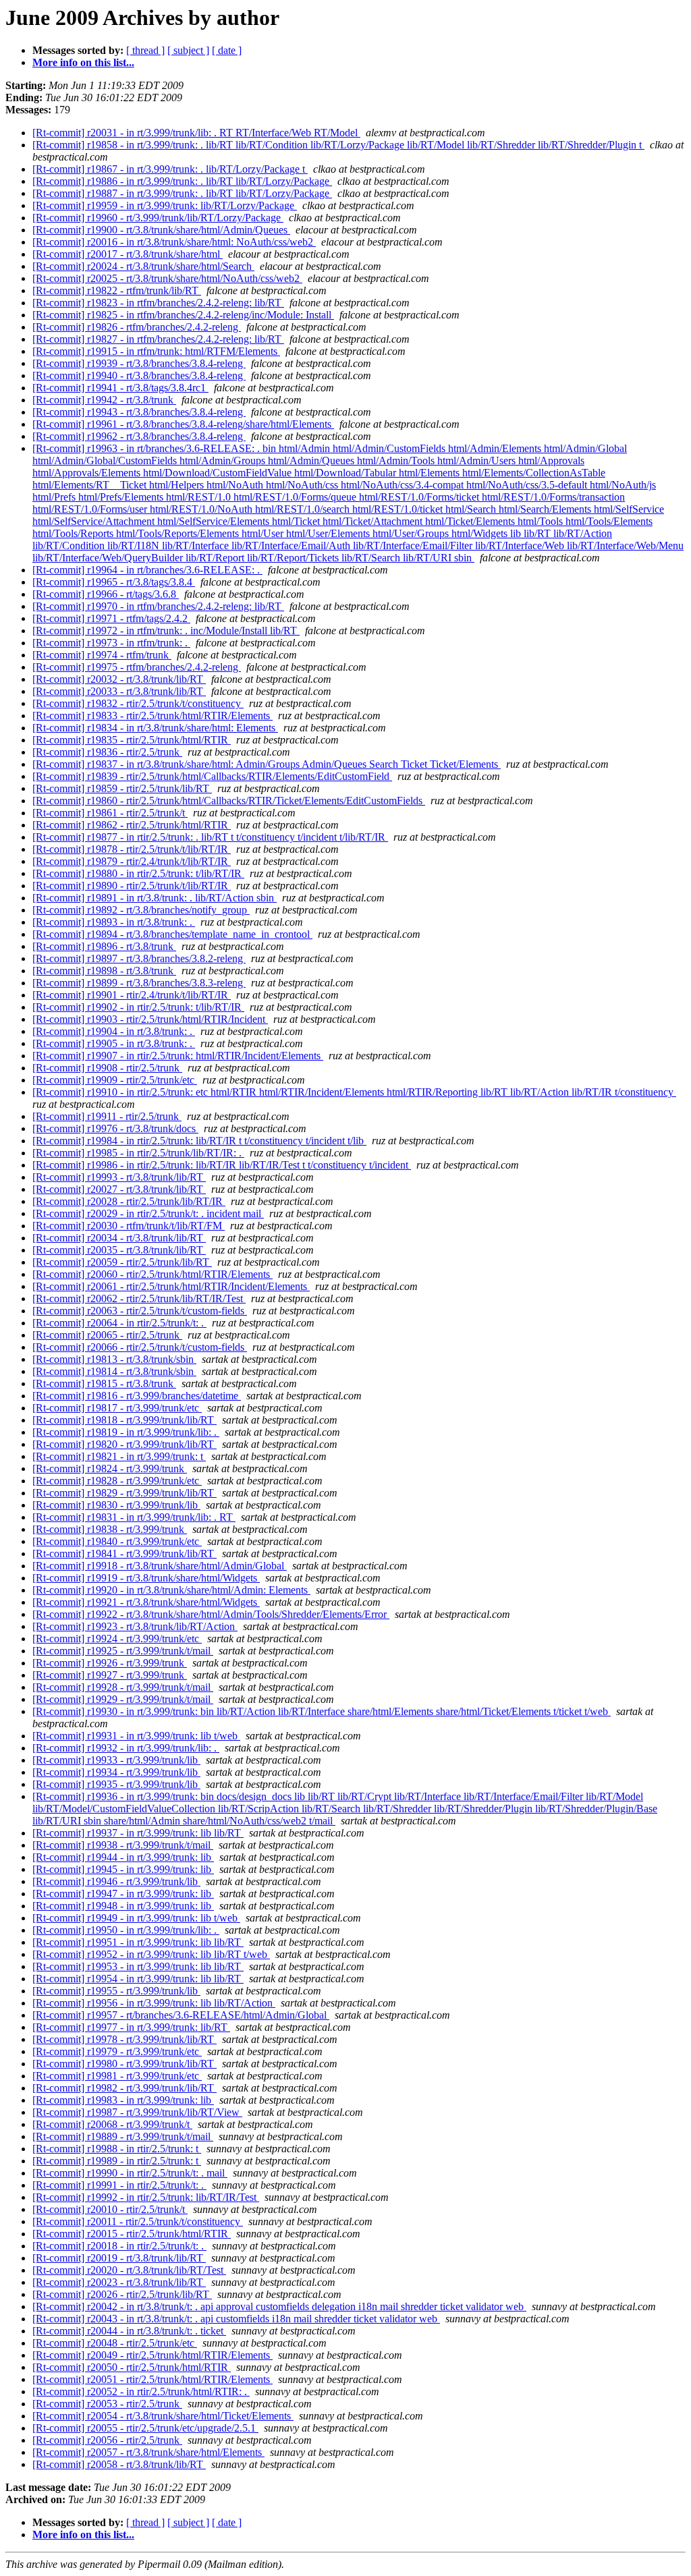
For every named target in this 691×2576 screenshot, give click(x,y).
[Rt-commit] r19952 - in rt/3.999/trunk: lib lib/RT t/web (151, 1954)
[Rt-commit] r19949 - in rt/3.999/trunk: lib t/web (136, 1918)
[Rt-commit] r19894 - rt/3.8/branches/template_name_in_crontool (172, 934)
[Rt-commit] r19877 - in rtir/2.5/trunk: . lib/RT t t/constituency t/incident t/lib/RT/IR (210, 837)
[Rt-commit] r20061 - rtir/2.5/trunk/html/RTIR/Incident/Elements (171, 1286)
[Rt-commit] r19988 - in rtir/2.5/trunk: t (117, 2149)
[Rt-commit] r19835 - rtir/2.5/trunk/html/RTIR (132, 740)
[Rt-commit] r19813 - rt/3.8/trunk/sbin (114, 1359)
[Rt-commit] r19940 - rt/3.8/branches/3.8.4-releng (139, 375)
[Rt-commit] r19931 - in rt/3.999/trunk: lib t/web (136, 1736)
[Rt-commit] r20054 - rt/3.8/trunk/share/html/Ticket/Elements (163, 2416)
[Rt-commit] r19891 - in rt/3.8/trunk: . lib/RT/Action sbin (155, 898)
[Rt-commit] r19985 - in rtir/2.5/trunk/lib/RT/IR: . (138, 1153)
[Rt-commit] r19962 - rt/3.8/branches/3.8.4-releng (139, 436)
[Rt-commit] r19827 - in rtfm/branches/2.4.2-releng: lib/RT (158, 339)
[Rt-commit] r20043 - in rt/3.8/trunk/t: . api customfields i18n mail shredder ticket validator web (236, 2319)
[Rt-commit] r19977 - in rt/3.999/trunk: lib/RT (131, 2027)
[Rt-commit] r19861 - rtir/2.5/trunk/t (110, 813)
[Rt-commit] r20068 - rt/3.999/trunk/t (112, 2124)
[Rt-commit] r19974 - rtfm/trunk (102, 655)
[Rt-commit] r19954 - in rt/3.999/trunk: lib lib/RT (138, 1979)
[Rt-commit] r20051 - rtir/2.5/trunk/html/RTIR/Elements (153, 2379)
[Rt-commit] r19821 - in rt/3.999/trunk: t (119, 1456)
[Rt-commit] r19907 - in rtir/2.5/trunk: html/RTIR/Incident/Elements (178, 1056)
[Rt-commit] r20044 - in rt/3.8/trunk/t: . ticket (129, 2331)
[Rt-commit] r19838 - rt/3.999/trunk (110, 1529)
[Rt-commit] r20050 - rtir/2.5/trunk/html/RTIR (132, 2367)
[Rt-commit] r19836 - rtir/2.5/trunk (107, 752)
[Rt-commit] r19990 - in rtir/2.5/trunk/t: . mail (130, 2173)
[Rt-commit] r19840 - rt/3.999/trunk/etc (117, 1541)
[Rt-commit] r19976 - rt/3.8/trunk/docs (115, 1128)
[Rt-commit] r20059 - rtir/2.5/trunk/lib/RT (122, 1262)
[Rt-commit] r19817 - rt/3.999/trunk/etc (117, 1408)
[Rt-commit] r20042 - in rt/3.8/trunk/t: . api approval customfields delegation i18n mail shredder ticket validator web (279, 2306)
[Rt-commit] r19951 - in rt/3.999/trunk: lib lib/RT (138, 1942)
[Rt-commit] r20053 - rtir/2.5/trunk (107, 2404)
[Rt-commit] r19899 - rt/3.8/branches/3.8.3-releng (139, 983)
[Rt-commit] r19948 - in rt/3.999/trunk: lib (123, 1906)
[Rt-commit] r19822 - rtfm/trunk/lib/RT (117, 290)
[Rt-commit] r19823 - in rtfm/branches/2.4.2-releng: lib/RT (158, 303)
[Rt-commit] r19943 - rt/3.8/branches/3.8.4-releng (139, 412)
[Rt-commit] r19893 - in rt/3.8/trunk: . (114, 922)
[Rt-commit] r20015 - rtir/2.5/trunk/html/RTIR (132, 2234)
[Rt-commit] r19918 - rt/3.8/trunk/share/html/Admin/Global (160, 1566)
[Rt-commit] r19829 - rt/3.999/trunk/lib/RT (125, 1493)
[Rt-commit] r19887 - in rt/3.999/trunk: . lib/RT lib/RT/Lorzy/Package (182, 193)
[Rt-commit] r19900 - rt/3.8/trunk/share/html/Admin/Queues (161, 230)
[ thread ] (145, 50)
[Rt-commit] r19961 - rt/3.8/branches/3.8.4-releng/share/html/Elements (183, 424)
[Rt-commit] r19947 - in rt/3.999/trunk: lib (123, 1894)
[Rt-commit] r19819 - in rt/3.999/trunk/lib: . (126, 1432)
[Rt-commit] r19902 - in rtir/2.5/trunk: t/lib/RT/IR (138, 1007)
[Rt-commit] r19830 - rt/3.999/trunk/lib (116, 1505)
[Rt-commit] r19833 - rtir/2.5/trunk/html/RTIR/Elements (153, 716)
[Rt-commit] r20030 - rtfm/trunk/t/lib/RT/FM (129, 1226)
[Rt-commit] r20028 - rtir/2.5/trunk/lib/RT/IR (129, 1201)
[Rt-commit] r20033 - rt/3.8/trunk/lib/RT (119, 691)
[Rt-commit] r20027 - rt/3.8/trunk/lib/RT (119, 1189)
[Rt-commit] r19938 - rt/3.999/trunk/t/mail (123, 1845)
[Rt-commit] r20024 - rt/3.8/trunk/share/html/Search (143, 266)
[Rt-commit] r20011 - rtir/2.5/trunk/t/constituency (138, 2221)
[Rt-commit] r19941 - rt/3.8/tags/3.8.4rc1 (120, 388)
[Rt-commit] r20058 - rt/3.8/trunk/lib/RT (119, 2464)
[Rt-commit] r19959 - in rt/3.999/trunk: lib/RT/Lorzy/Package (165, 205)
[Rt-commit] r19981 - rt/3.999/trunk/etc (117, 2076)
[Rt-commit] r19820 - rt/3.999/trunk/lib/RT (125, 1444)
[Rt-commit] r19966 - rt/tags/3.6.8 (106, 594)
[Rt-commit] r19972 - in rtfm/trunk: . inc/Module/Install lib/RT (166, 631)
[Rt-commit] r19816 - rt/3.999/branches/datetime (137, 1396)
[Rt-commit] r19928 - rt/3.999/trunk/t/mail (123, 1687)
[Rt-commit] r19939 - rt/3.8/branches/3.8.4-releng (139, 363)
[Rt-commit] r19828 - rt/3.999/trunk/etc (117, 1481)
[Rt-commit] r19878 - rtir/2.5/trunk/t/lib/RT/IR (132, 849)
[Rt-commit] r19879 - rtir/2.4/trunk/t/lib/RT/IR (132, 861)
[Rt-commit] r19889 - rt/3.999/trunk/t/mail (123, 2136)
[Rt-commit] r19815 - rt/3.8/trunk (104, 1383)
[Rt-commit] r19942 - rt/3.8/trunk (104, 400)
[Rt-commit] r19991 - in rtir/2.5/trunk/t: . (119, 2185)
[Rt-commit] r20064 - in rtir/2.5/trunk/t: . (119, 1323)
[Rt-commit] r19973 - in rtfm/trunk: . (111, 643)
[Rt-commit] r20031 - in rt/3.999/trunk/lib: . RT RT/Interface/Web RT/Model (196, 133)
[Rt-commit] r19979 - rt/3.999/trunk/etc (117, 2051)
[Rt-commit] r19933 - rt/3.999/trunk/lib (116, 1760)
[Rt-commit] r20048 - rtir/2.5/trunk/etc (115, 2343)
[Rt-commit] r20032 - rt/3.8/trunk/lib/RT (119, 679)
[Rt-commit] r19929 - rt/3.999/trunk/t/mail (123, 1699)
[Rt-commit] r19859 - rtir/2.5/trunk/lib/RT (122, 788)
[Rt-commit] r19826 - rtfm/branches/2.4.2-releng (137, 327)
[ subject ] (188, 50)
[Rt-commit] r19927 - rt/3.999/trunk (110, 1675)
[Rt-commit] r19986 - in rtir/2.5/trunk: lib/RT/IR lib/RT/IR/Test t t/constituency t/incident (222, 1165)
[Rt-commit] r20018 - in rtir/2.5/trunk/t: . (119, 2246)
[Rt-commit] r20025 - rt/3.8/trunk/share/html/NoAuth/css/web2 (167, 278)
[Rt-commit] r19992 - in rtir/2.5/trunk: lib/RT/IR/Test (146, 2197)
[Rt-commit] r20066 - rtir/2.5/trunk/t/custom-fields (140, 1347)
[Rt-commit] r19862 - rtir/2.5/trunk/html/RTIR (132, 825)
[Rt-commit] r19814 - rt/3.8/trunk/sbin (114, 1371)
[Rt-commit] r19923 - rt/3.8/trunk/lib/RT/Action (135, 1626)
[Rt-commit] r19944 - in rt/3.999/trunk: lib (123, 1857)
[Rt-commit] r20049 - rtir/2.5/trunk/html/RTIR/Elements (153, 2355)
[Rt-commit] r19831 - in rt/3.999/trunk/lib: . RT (134, 1517)
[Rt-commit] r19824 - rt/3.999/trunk (110, 1468)
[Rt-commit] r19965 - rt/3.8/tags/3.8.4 (114, 582)
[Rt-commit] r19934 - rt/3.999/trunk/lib (116, 1772)
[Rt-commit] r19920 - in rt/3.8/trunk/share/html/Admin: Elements (171, 1590)
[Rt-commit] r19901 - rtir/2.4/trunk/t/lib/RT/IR (132, 995)
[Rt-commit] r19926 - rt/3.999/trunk (110, 1663)
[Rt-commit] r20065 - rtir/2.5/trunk (107, 1335)
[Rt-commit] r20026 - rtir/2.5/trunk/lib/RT (122, 2294)
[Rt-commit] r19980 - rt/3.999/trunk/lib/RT (125, 2064)
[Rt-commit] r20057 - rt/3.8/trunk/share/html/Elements (148, 2452)
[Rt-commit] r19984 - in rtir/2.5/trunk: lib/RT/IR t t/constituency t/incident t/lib (199, 1141)
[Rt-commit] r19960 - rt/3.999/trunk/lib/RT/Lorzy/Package (158, 218)
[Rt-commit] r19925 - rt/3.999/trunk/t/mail (123, 1651)
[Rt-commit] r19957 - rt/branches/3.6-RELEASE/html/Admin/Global (181, 2015)
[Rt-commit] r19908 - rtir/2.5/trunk (107, 1068)
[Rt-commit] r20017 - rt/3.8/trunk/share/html (128, 254)
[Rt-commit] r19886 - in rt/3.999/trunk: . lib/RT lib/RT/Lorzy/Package (182, 181)
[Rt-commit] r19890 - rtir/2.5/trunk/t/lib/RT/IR (132, 886)
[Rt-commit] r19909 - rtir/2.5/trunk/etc (115, 1080)
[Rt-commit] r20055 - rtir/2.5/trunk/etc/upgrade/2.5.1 (145, 2428)
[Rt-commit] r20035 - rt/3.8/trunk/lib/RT (119, 1250)
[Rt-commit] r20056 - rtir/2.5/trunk (107, 2440)
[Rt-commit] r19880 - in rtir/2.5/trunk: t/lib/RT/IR (138, 873)
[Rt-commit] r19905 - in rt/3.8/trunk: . (114, 1043)
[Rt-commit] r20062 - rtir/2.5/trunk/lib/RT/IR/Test (139, 1298)
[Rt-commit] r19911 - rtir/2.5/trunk (107, 1116)
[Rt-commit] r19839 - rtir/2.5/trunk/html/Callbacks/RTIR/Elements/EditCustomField (212, 776)
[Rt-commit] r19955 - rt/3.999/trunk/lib (116, 1991)
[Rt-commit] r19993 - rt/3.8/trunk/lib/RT (119, 1177)
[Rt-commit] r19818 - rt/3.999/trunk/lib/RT (125, 1420)
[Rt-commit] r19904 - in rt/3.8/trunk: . (114, 1031)
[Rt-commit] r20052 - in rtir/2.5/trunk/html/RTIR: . (141, 2391)
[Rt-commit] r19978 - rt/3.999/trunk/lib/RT (125, 2039)
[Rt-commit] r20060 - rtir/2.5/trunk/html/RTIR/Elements (153, 1274)
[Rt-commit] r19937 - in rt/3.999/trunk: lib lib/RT (138, 1833)
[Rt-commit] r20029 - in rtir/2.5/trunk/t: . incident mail (148, 1213)
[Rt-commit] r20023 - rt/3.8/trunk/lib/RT (119, 2282)
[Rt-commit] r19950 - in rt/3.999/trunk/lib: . (126, 1930)
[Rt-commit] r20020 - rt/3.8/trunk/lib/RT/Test (129, 2270)
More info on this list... (83, 62)
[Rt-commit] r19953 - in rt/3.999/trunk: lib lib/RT (138, 1966)
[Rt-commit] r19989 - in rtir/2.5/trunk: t (117, 2161)
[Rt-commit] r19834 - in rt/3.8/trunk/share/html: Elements (155, 728)
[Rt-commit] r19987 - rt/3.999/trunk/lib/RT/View (137, 2112)
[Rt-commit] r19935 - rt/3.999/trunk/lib (116, 1784)
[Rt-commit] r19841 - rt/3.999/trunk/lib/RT (125, 1553)
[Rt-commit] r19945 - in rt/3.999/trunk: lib (123, 1869)
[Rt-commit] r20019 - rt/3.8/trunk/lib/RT (119, 2258)
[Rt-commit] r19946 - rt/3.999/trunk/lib (116, 1881)
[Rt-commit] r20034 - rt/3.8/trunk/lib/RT (119, 1238)
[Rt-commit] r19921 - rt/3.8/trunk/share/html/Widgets (146, 1602)
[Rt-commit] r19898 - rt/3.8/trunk (104, 971)
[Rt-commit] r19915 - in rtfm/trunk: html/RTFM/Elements (156, 351)
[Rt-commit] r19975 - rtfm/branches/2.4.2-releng (137, 667)
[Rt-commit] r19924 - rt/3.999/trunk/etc (117, 1639)
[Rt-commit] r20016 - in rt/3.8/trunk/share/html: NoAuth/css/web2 (174, 242)
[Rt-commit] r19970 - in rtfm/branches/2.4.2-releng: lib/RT (158, 606)
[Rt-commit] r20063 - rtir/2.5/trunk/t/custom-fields (140, 1311)
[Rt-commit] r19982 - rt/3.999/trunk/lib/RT (125, 2088)
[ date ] (227, 50)
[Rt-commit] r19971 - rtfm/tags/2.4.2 (111, 618)
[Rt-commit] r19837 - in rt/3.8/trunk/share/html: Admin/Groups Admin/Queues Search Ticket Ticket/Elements (267, 764)
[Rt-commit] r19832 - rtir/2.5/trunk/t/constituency (138, 703)
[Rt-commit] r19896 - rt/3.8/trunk (104, 946)
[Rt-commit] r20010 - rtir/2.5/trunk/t (110, 2209)
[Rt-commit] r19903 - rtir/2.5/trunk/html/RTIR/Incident (150, 1019)
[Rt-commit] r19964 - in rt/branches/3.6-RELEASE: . (147, 570)
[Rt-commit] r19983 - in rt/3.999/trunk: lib (123, 2100)
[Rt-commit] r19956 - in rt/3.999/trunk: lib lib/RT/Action (154, 2003)
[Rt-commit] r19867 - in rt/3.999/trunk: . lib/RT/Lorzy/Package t (170, 169)
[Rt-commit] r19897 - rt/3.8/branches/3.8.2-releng (139, 958)
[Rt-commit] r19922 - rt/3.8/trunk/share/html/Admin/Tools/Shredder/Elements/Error (211, 1614)
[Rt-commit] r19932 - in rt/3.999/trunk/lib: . (126, 1748)
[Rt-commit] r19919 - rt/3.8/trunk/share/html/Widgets (146, 1578)
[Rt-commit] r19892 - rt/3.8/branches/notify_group (141, 910)
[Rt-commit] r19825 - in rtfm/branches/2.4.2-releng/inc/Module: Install (183, 315)
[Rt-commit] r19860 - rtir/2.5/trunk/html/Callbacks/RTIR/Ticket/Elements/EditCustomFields (229, 801)
